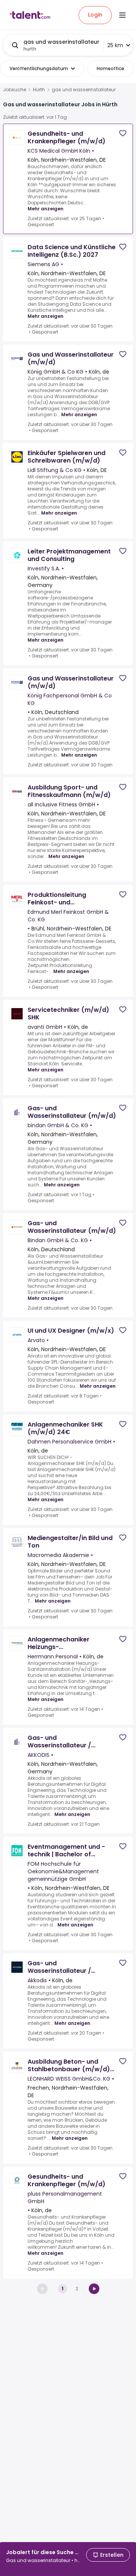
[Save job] (123, 133)
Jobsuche (15, 90)
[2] (94, 2289)
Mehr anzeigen (46, 209)
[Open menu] (122, 15)
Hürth (39, 90)
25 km (115, 45)
